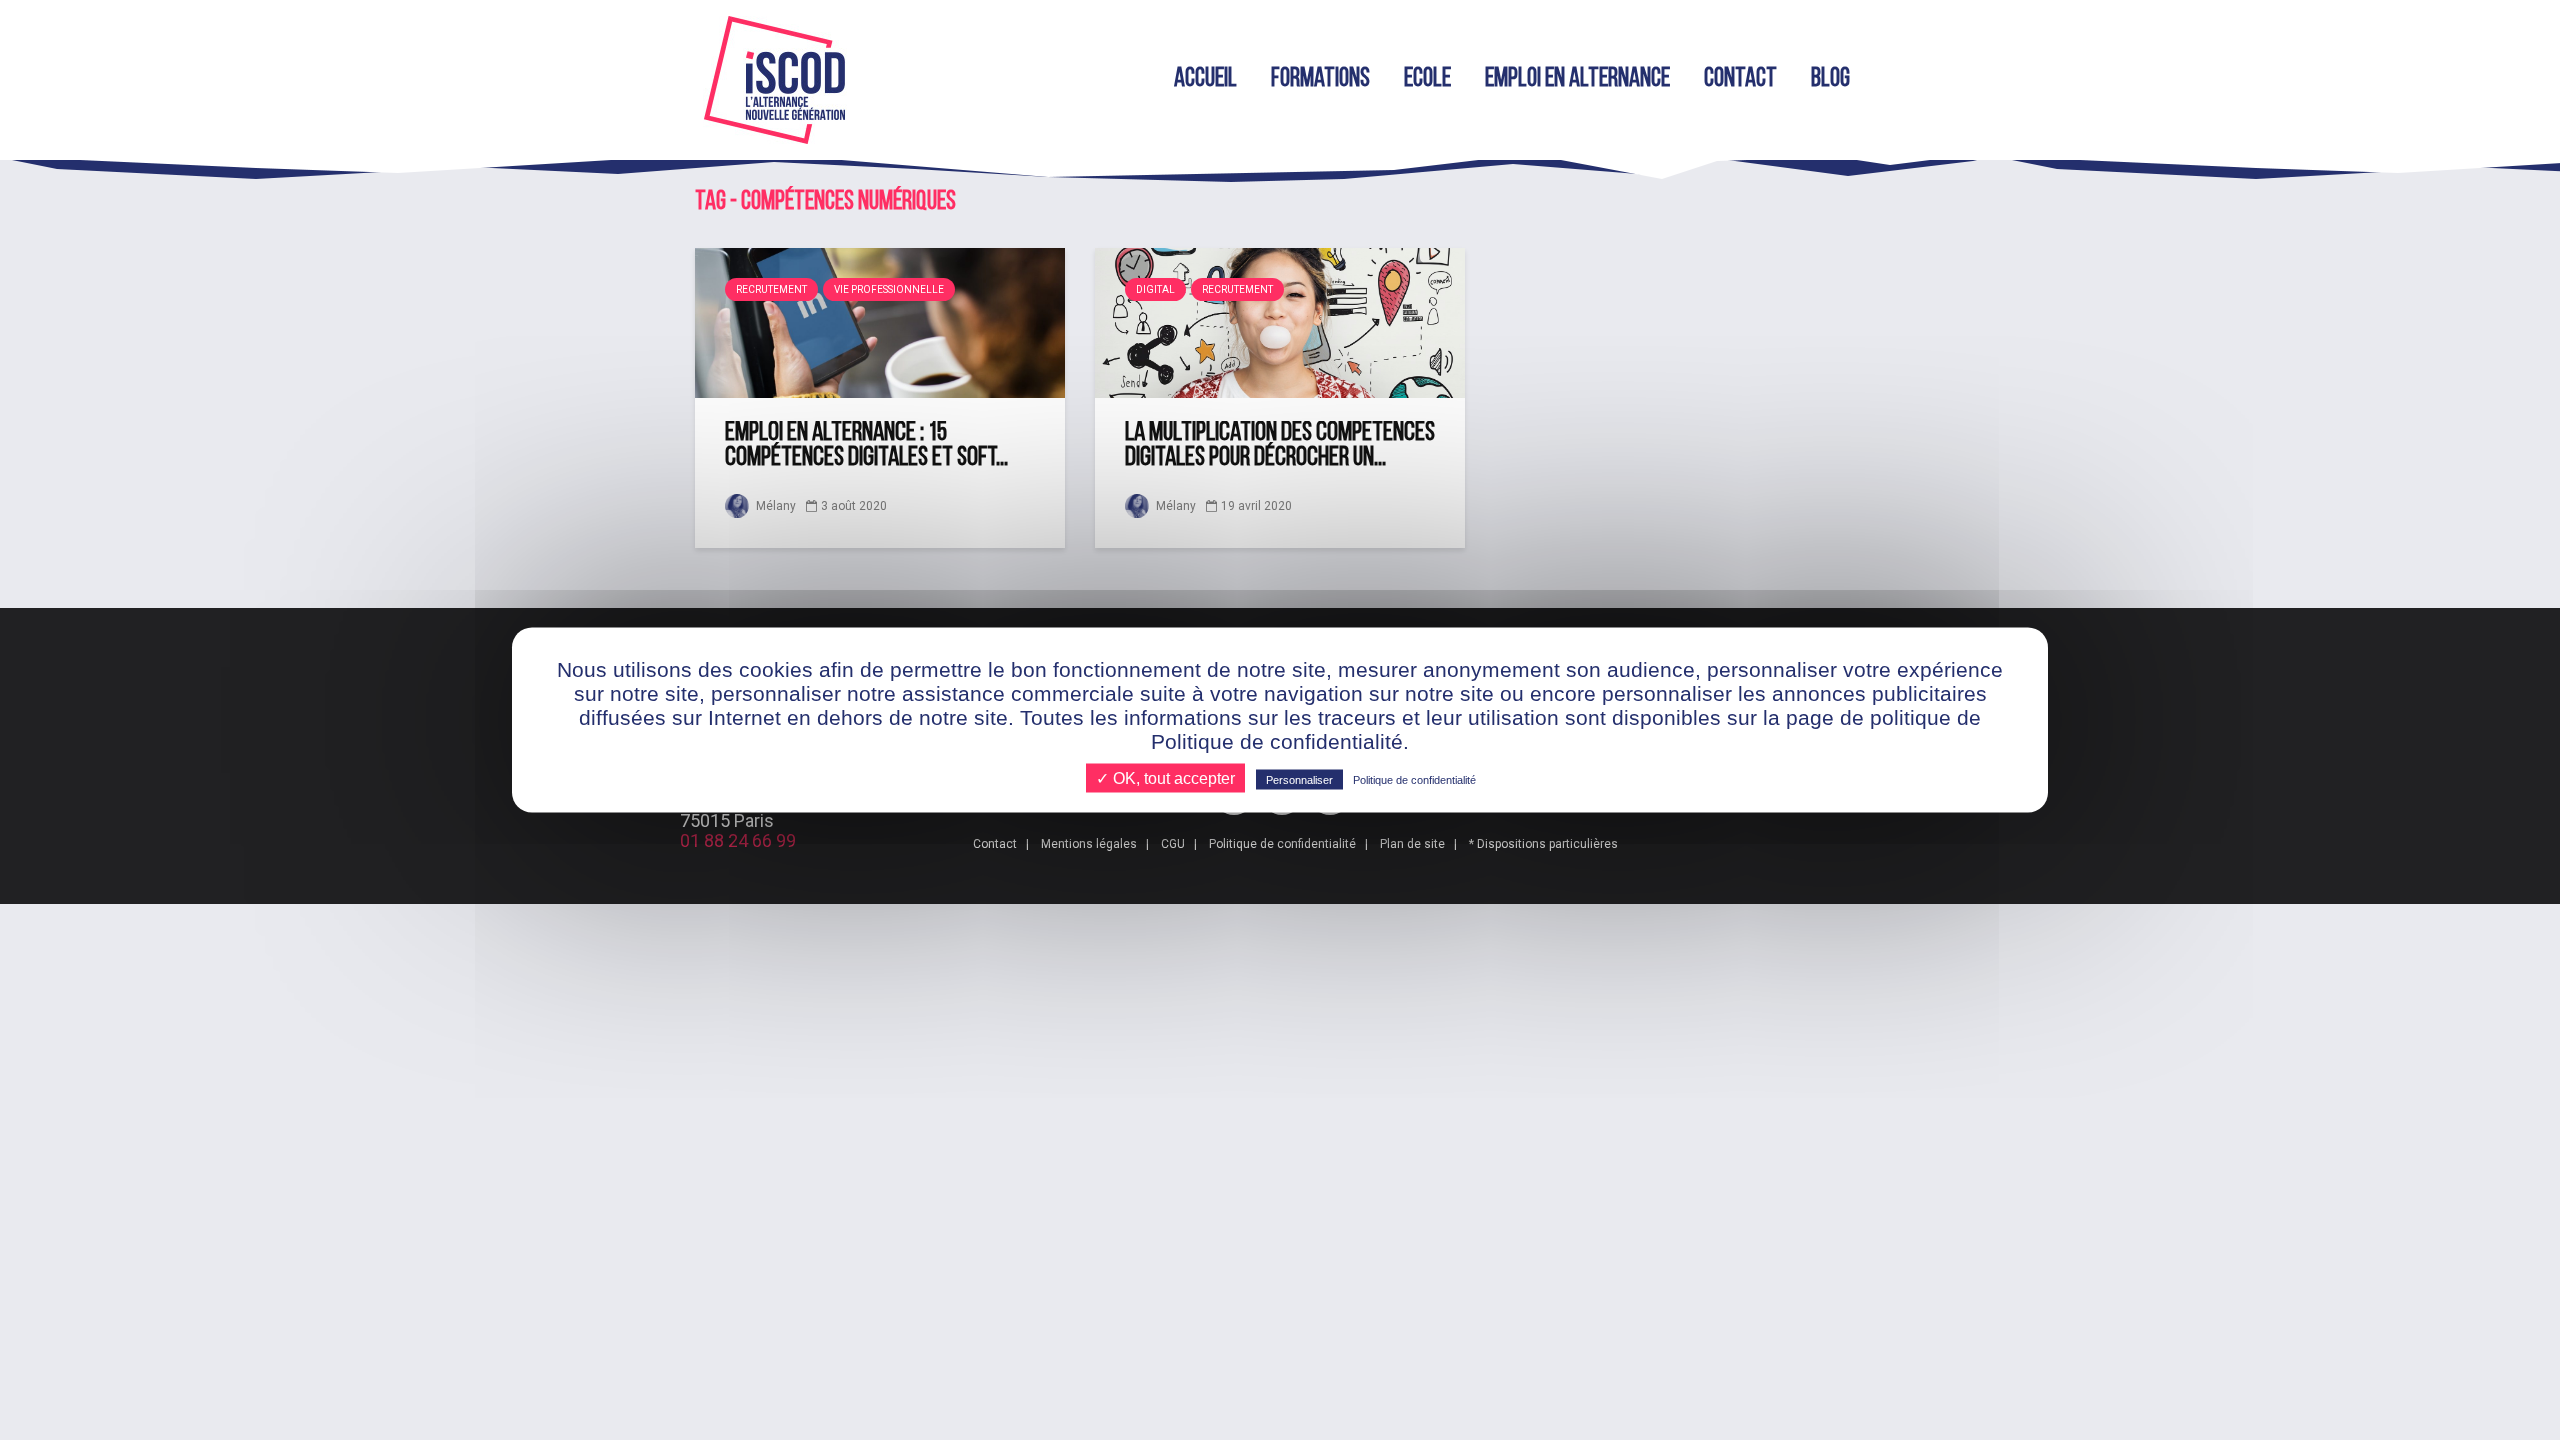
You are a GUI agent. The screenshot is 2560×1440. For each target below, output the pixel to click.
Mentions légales (1089, 844)
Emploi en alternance (1577, 79)
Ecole (1427, 79)
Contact (1740, 79)
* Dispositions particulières (1543, 844)
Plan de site (1412, 844)
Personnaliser (1299, 780)
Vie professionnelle (889, 289)
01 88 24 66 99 (738, 840)
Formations (1320, 79)
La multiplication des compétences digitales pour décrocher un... (1280, 446)
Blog (1830, 79)
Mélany (774, 506)
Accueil (1205, 79)
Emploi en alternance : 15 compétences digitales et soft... (866, 446)
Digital (1155, 289)
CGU (1173, 844)
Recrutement (771, 289)
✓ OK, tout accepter (1165, 778)
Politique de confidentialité (1282, 844)
